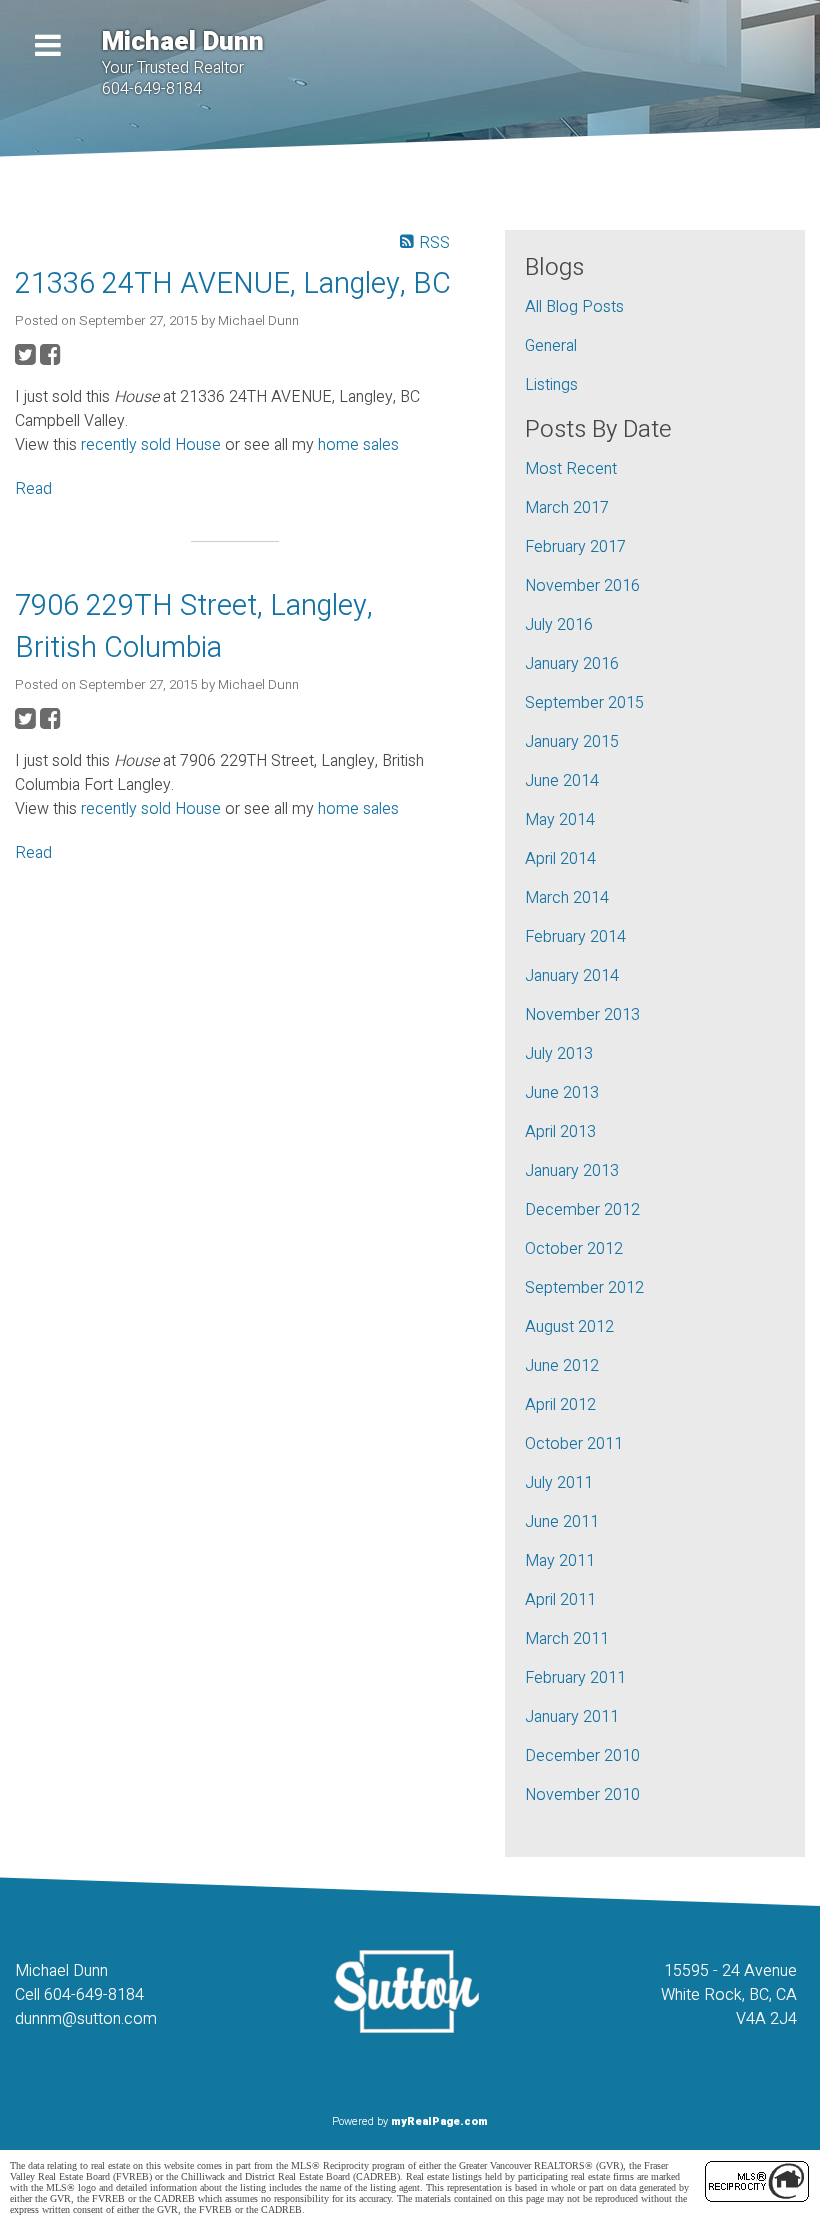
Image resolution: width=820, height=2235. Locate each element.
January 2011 (572, 1717)
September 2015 (584, 703)
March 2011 (567, 1639)
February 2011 (575, 1678)
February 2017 (575, 547)
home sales (358, 445)
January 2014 (572, 976)
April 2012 (560, 1405)
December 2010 (582, 1756)
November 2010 (582, 1795)
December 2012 (582, 1210)
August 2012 (569, 1327)
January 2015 (572, 742)
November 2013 (582, 1015)
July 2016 (559, 625)
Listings (551, 385)
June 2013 (562, 1093)
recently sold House (151, 445)
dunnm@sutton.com (86, 2019)
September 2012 (584, 1288)
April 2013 (560, 1132)
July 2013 (559, 1054)
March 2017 (567, 508)
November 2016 (582, 586)
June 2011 (562, 1522)
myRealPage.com (439, 2121)
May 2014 (560, 820)
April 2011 (560, 1600)
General (551, 346)
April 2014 (560, 859)
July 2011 (559, 1483)
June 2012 (562, 1366)
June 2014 (562, 781)
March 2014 (567, 898)
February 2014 (575, 937)
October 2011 (574, 1444)
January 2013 (572, 1171)
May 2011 (560, 1561)
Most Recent (571, 469)
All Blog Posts (574, 307)
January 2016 (572, 664)
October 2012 (574, 1249)
